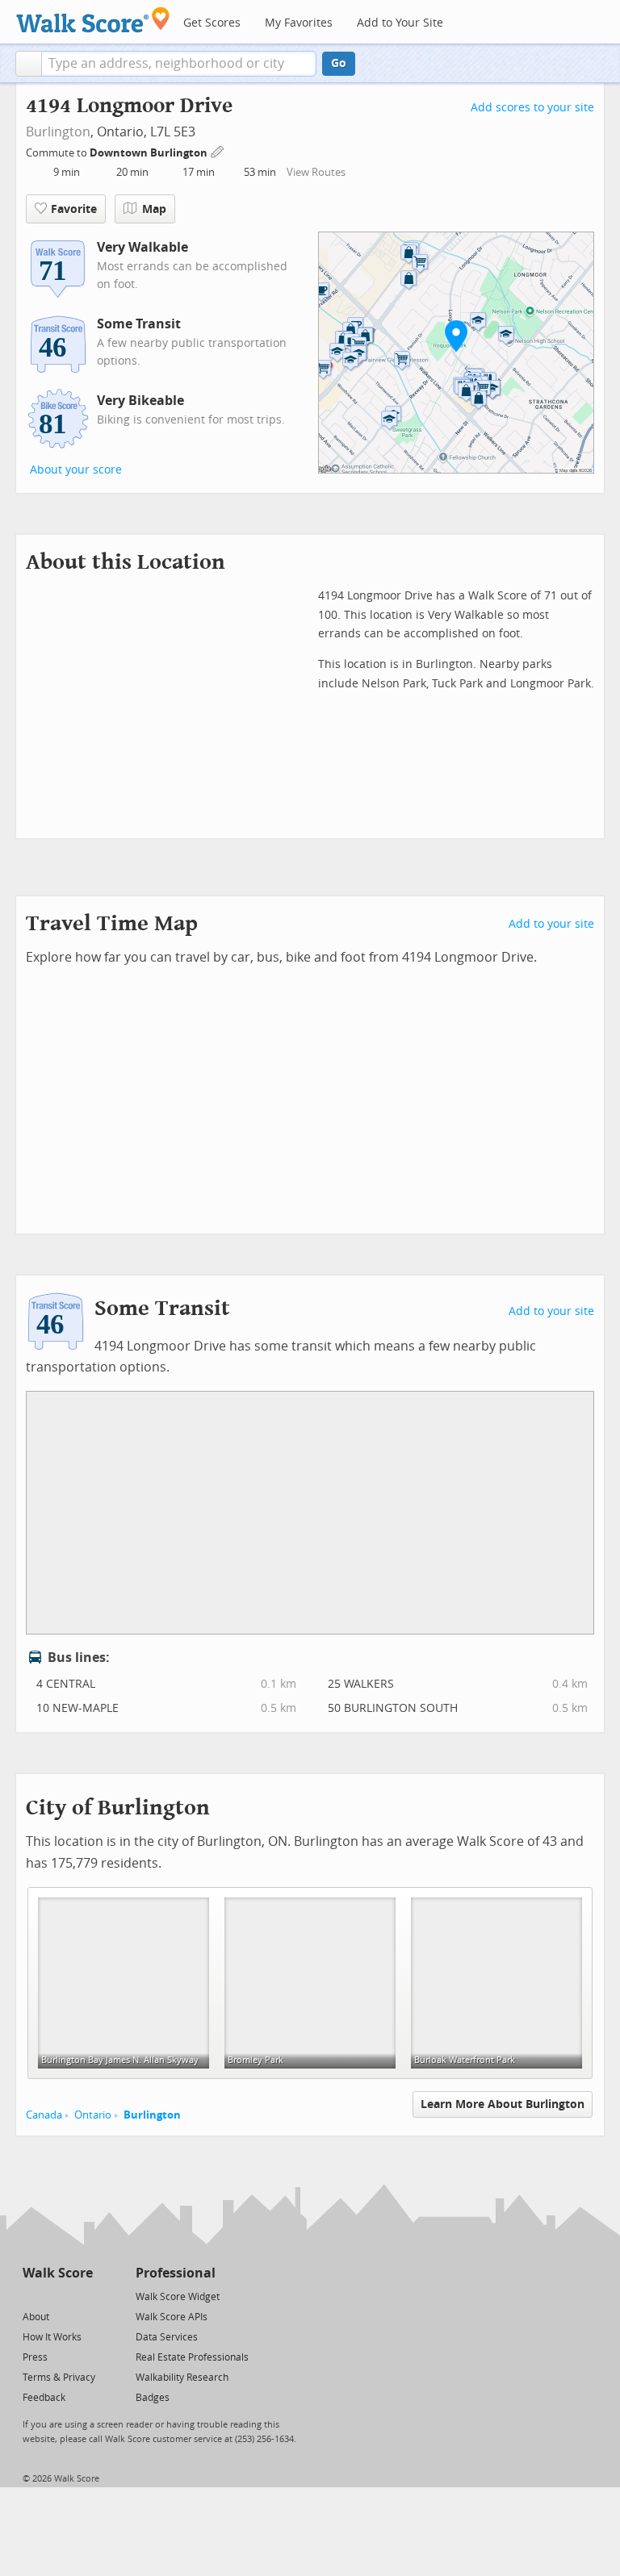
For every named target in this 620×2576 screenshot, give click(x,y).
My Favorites (299, 23)
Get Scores (212, 23)
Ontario (93, 2115)
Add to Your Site (400, 23)
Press (35, 2357)
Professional (176, 2273)
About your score (76, 470)
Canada (44, 2115)
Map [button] (154, 209)
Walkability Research (182, 2378)
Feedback (44, 2398)
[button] (29, 64)
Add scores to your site (532, 108)
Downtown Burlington (150, 153)
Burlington (58, 132)
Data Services (167, 2337)
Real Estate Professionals (192, 2357)
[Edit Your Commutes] (218, 150)
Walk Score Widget (178, 2297)
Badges (153, 2398)
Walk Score (58, 2273)
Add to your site (551, 924)
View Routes (316, 172)
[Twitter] (32, 2296)
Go (339, 63)
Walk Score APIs (172, 2317)
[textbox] (179, 64)
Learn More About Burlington (503, 2104)
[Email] (82, 2296)
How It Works (52, 2337)
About (36, 2317)
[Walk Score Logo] (93, 20)
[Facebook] (57, 2296)
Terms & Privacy (59, 2378)
